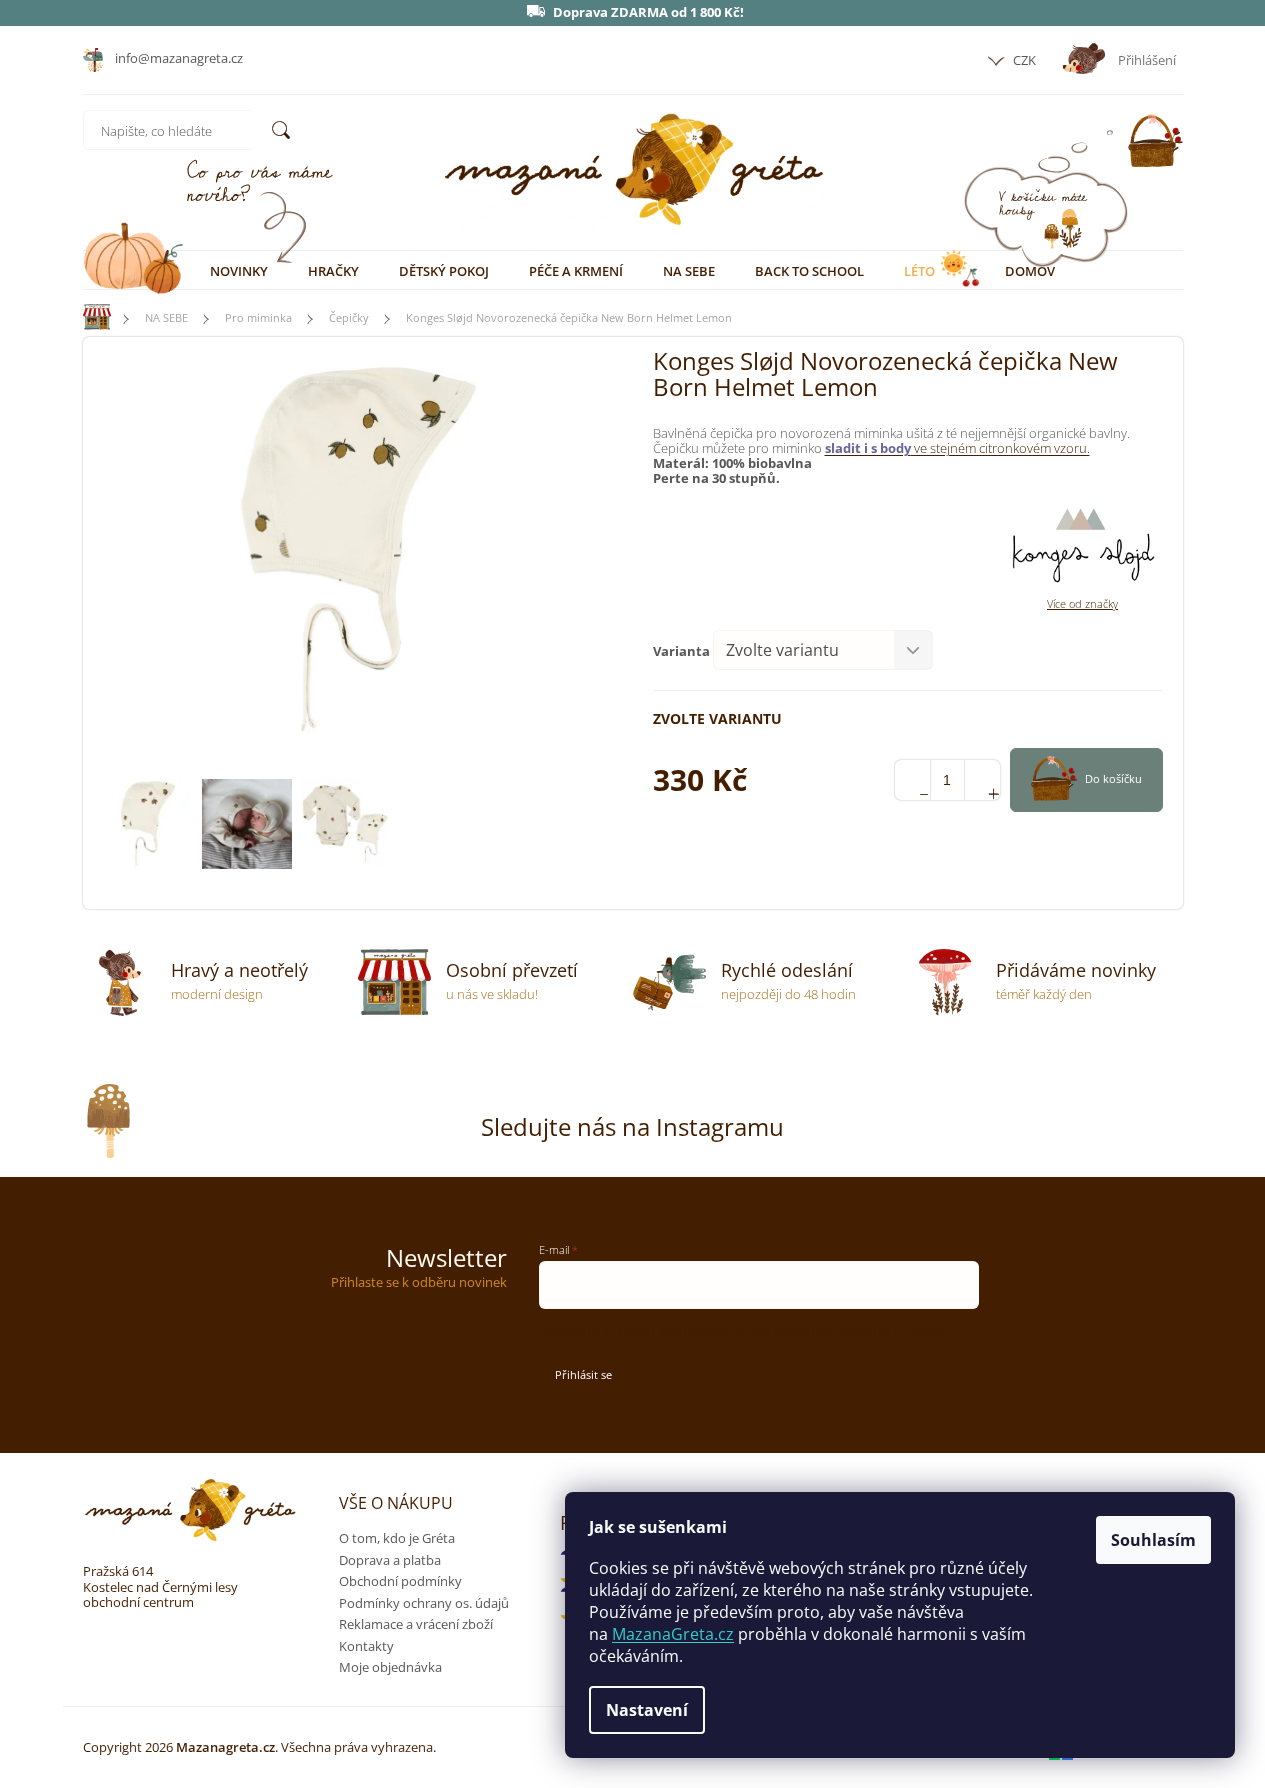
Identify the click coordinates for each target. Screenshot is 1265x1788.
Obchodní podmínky (400, 1581)
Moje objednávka (390, 1667)
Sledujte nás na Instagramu (632, 1126)
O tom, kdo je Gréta (397, 1538)
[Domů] (88, 317)
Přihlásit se (583, 1374)
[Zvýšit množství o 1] (982, 780)
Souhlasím (1153, 1540)
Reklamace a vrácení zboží (416, 1624)
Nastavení (647, 1710)
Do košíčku (1113, 778)
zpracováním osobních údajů (848, 1330)
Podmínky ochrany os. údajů (424, 1603)
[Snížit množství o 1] (912, 780)
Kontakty (366, 1646)
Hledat (281, 130)
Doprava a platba (390, 1560)
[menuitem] (239, 271)
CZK (1023, 60)
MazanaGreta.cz (673, 1634)
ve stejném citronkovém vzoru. (957, 448)
